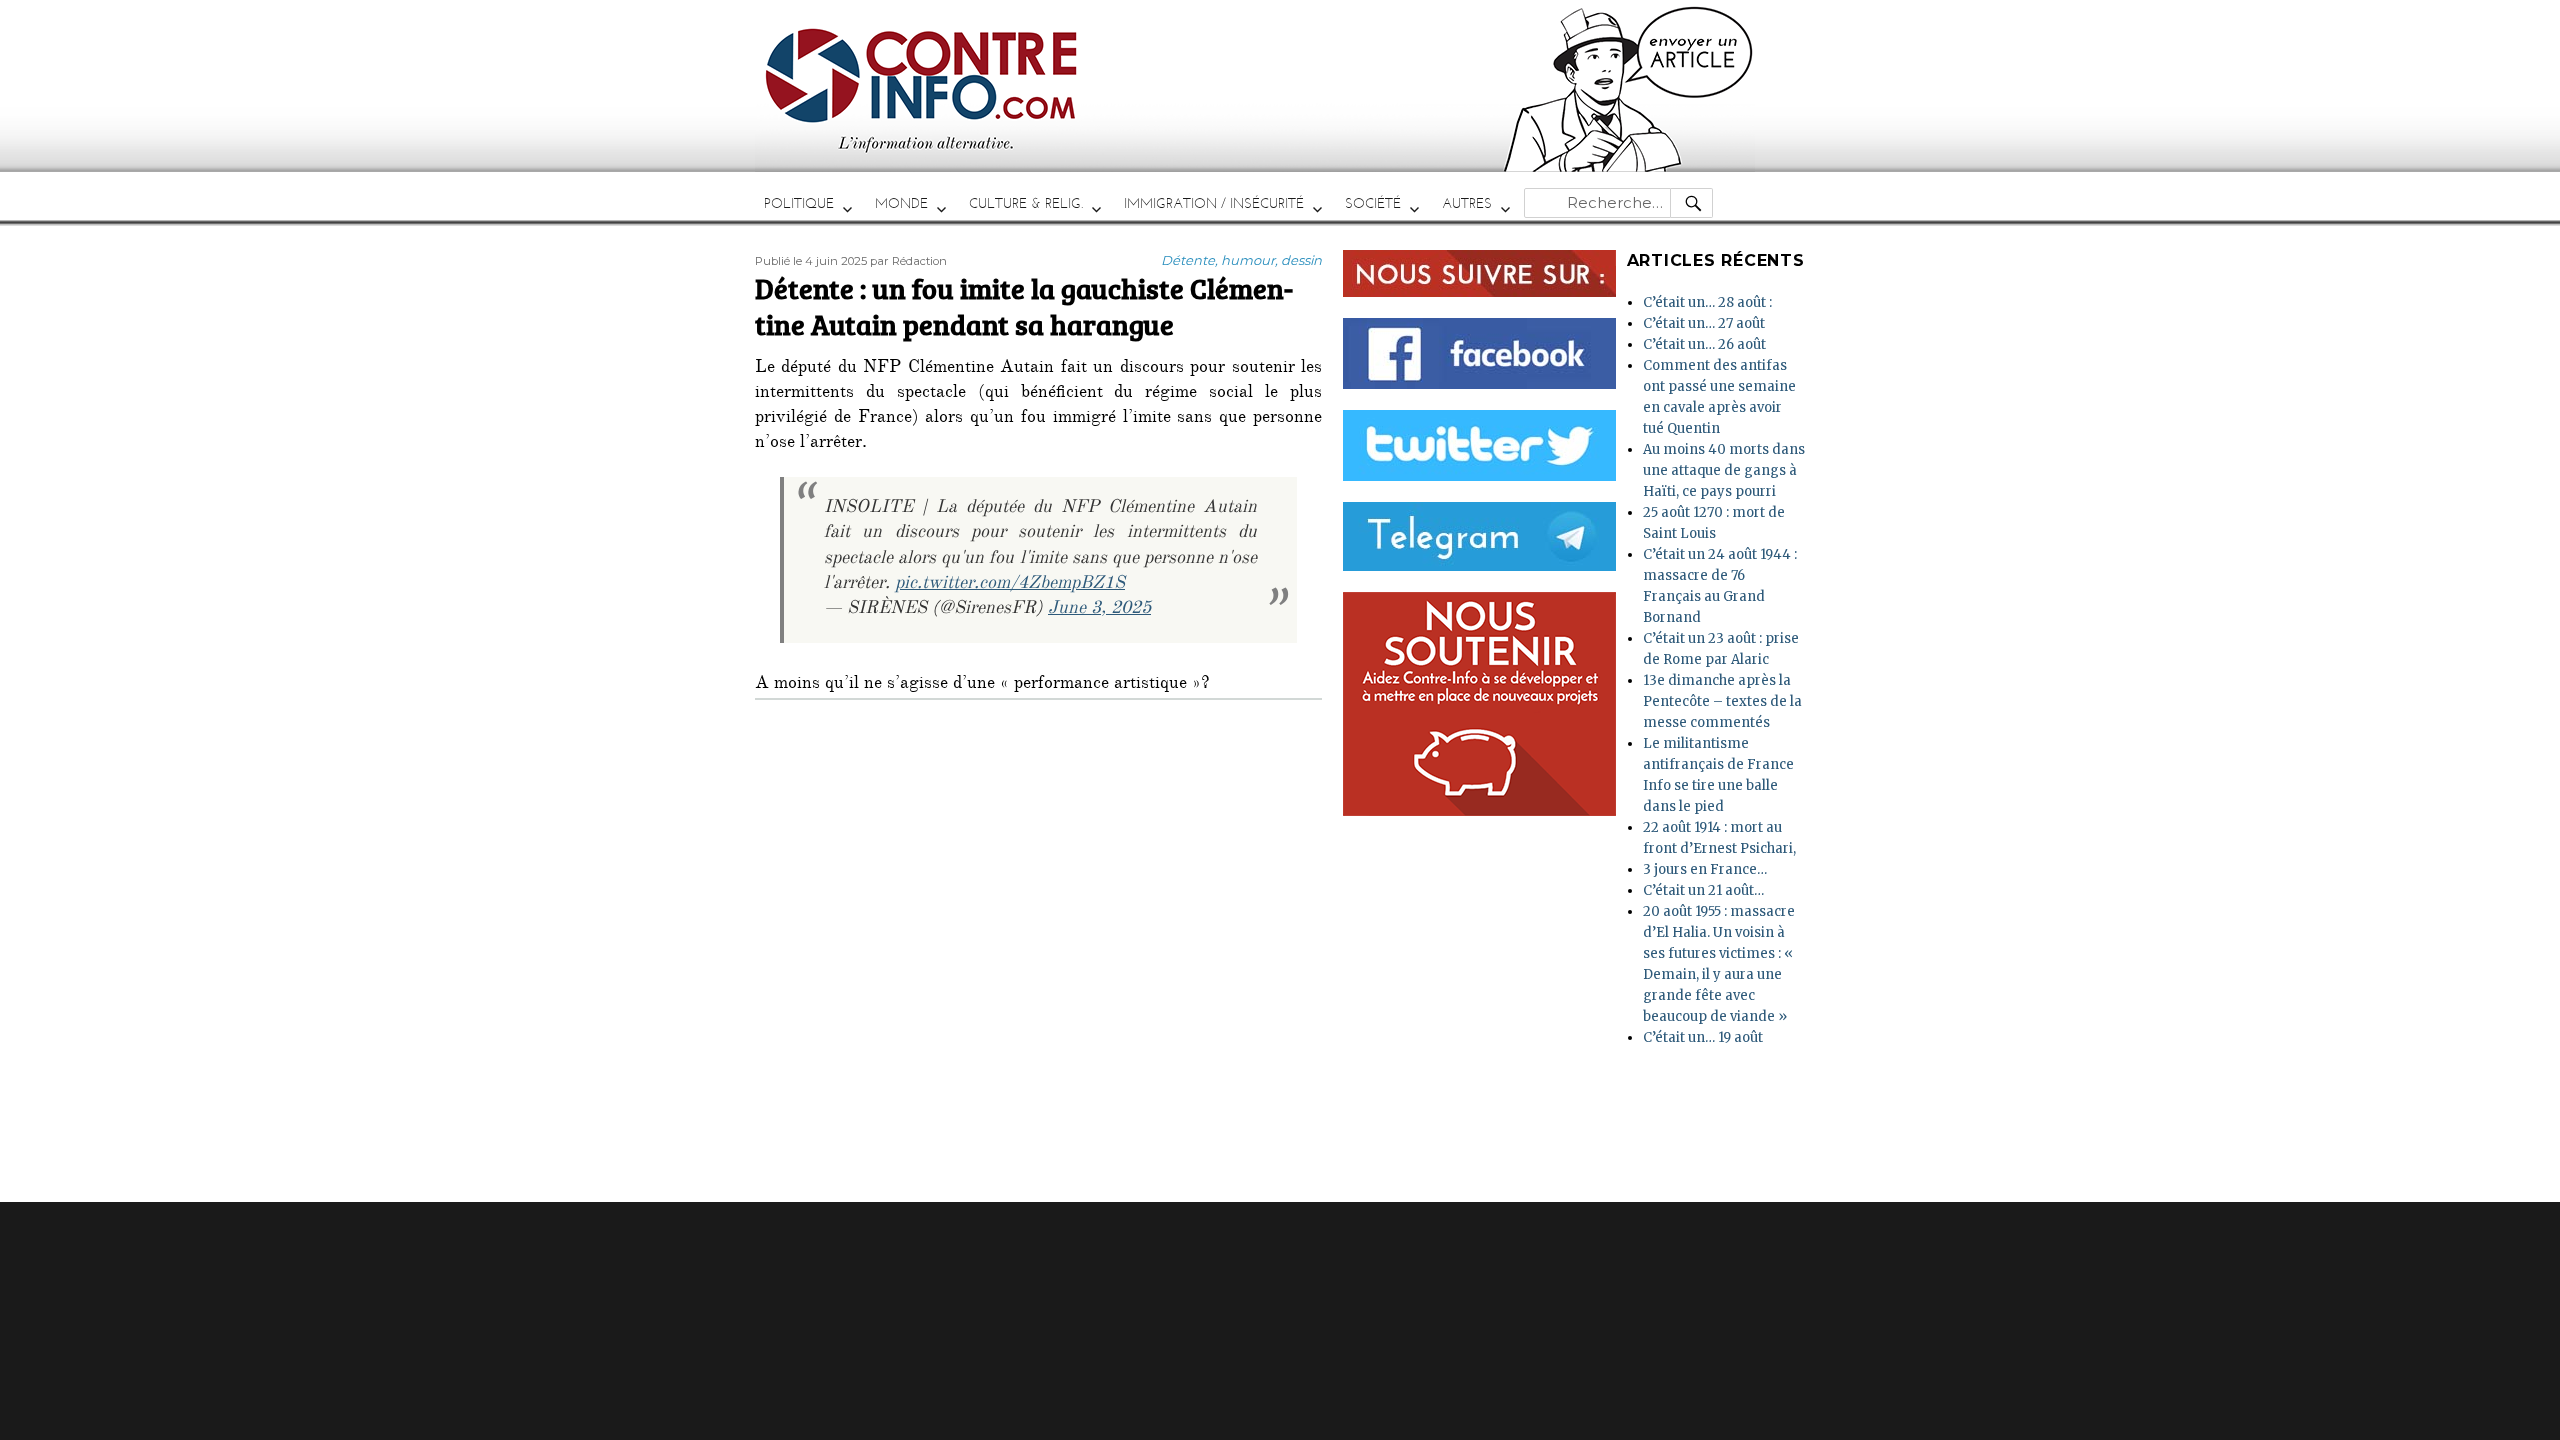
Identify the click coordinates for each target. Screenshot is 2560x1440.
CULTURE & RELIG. (1026, 203)
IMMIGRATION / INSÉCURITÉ (1214, 203)
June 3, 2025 (1099, 610)
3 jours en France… (1705, 869)
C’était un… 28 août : (1707, 302)
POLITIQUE (799, 203)
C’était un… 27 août (1704, 323)
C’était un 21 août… (1703, 890)
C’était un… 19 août (1703, 1037)
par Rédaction (908, 261)
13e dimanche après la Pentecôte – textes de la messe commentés (1722, 701)
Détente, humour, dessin (1241, 260)
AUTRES (1467, 203)
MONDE (901, 203)
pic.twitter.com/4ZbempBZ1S (1010, 585)
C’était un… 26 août (1704, 344)
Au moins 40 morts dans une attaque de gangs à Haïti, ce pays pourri (1724, 470)
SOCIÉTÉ (1373, 203)
